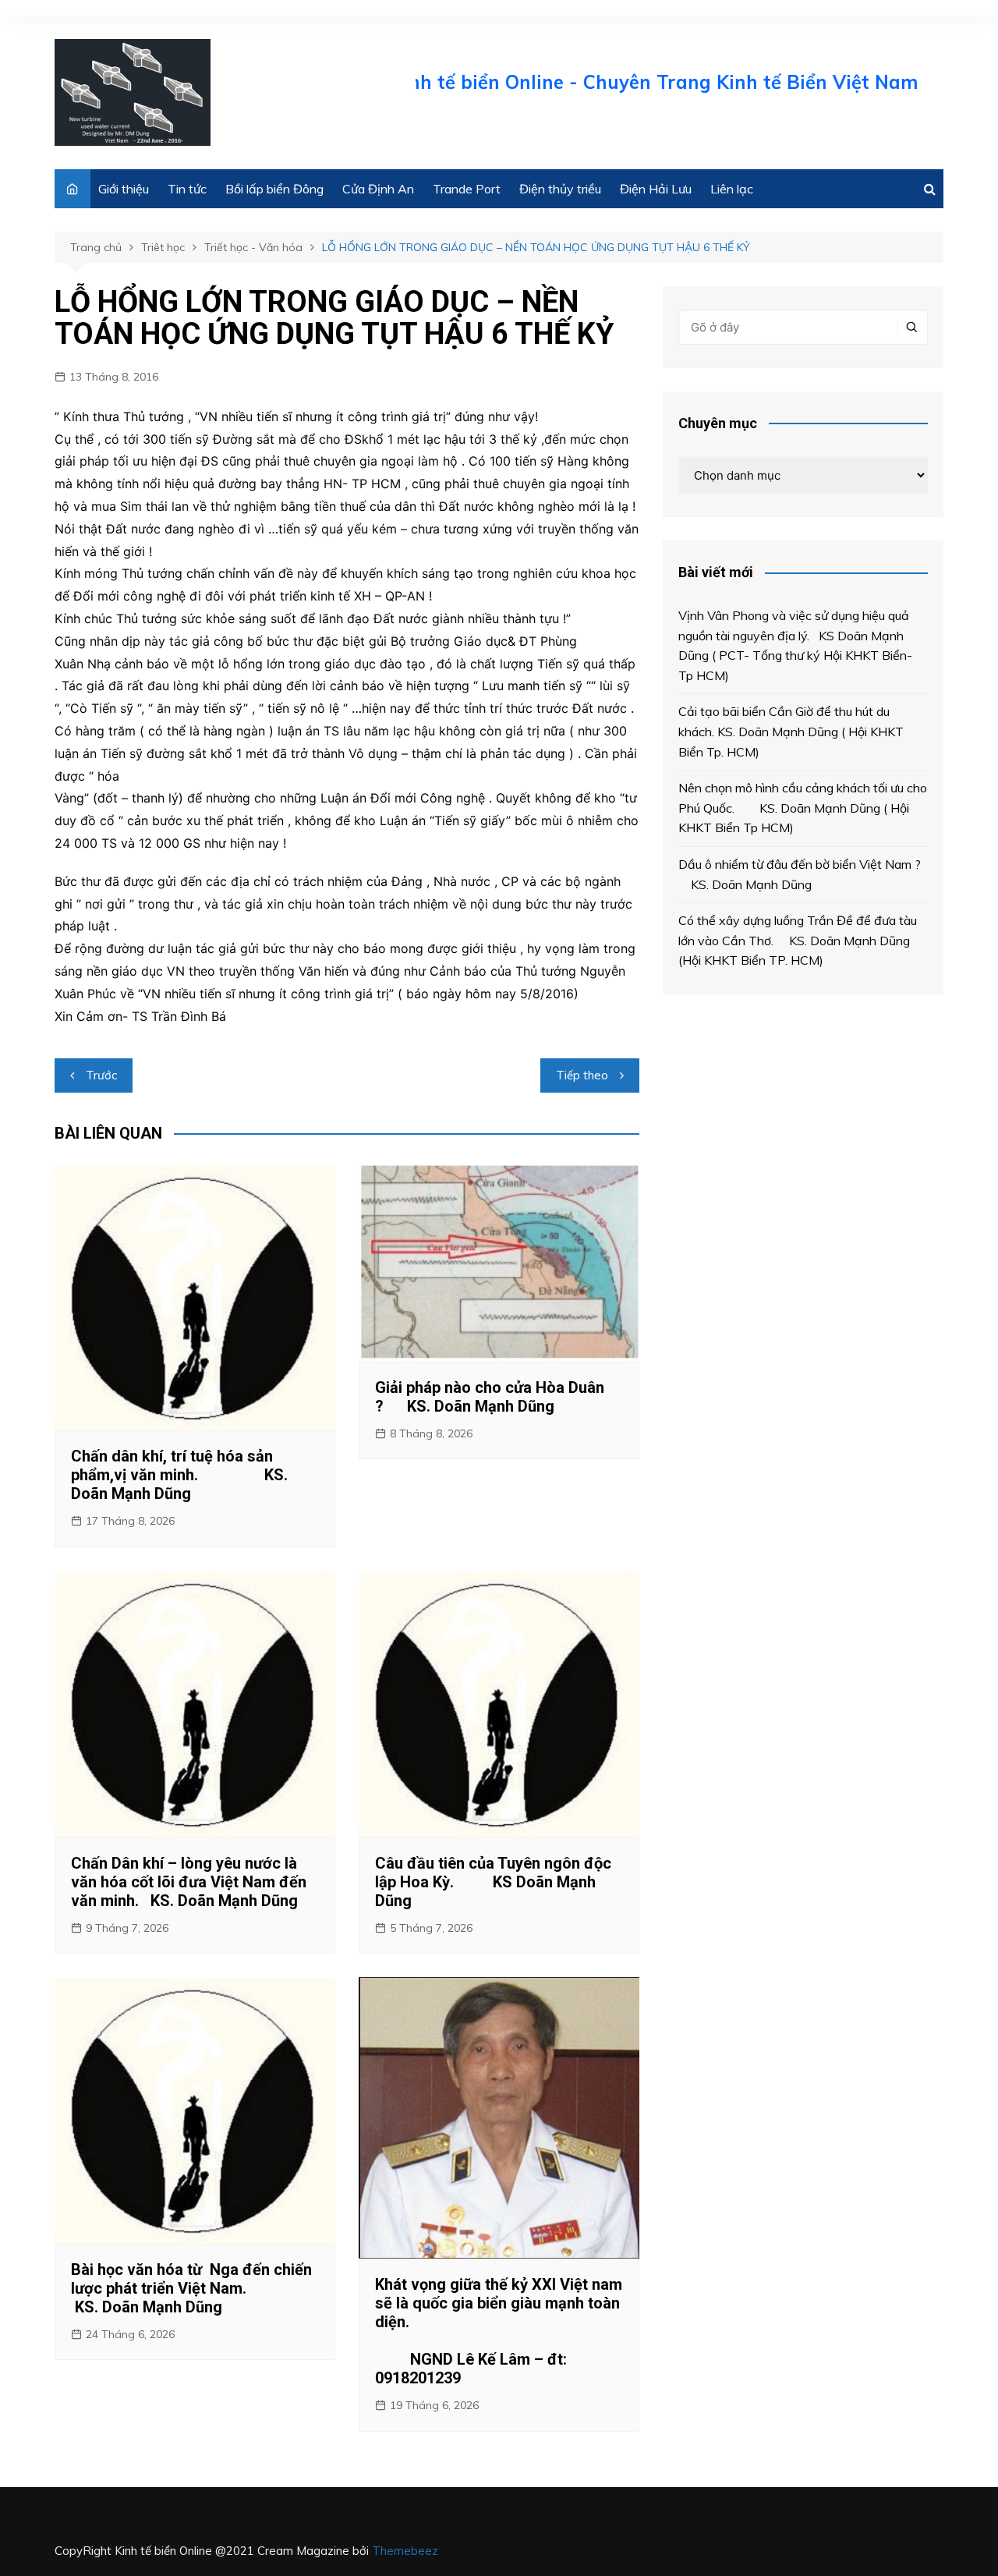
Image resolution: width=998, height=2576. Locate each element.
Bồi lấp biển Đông (274, 189)
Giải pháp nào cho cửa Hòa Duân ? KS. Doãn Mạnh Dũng (490, 1397)
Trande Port (467, 189)
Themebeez (405, 2551)
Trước (101, 1075)
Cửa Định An (378, 189)
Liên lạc (732, 189)
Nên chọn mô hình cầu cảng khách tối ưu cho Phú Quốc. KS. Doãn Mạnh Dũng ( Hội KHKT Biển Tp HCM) (803, 808)
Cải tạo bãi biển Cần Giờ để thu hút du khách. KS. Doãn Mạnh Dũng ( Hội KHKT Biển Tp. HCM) (791, 731)
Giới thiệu (124, 189)
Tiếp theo (582, 1075)
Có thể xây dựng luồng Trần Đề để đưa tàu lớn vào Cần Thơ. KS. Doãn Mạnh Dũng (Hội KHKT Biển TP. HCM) (798, 940)
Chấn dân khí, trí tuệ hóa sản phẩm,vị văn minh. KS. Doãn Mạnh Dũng (179, 1475)
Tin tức (187, 189)
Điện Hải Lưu (656, 189)
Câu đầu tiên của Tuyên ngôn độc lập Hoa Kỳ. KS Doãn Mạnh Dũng (493, 1882)
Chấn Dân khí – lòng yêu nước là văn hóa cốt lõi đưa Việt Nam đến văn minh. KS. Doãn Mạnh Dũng (189, 1882)
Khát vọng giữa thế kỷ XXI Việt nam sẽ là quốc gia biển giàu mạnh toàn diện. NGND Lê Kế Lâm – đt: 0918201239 (499, 2331)
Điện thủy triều (560, 189)
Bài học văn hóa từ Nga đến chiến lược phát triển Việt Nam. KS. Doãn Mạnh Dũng (191, 2288)
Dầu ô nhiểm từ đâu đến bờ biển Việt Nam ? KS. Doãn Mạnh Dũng (801, 874)
